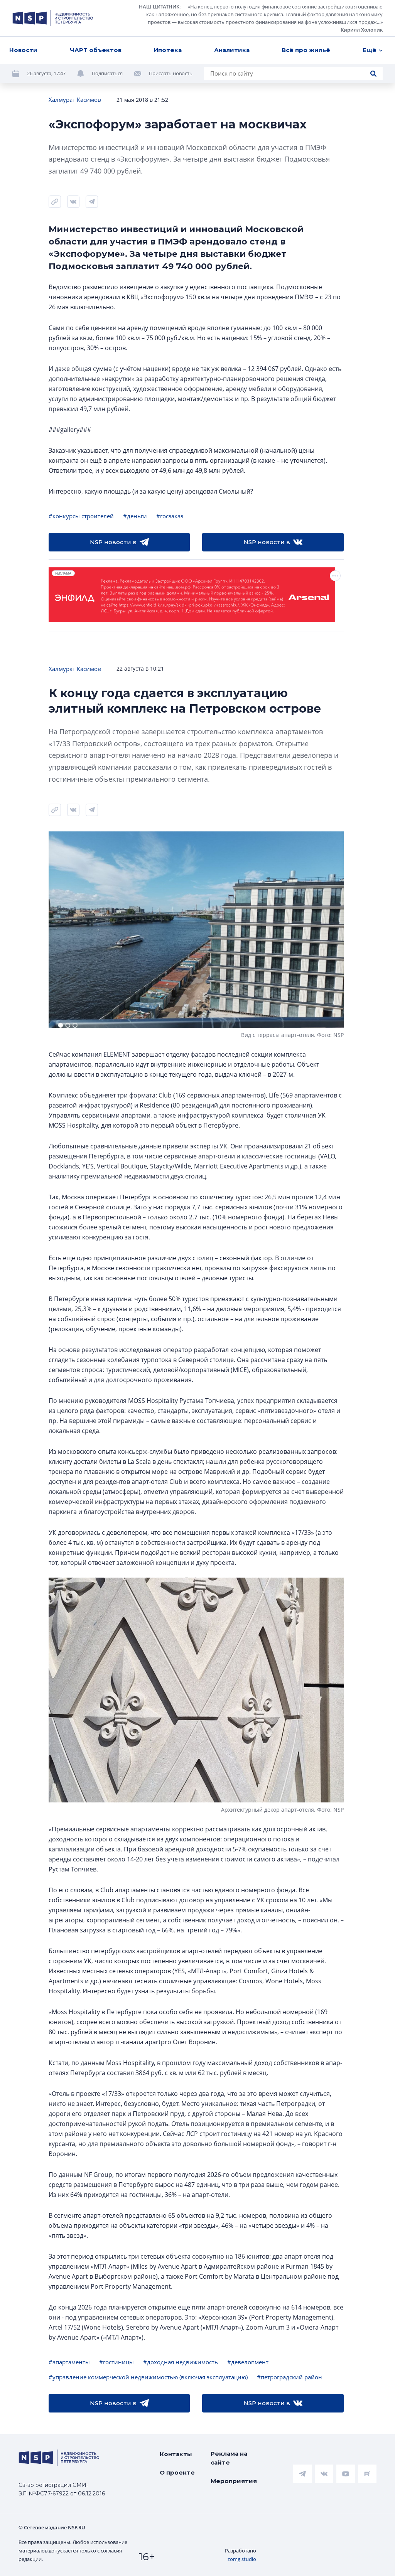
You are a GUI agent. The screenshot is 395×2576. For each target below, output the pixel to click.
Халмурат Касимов (75, 99)
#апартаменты (69, 2362)
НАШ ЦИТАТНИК (159, 7)
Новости (23, 50)
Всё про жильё (306, 50)
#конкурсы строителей (81, 516)
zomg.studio (242, 2559)
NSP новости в (113, 542)
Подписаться (107, 73)
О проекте (177, 2472)
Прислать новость (171, 73)
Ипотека (168, 50)
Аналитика (232, 50)
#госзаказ (170, 516)
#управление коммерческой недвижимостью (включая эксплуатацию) (148, 2377)
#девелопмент (248, 2362)
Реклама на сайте (229, 2458)
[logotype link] (53, 18)
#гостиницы (116, 2362)
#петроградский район (289, 2377)
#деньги (135, 516)
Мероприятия (234, 2481)
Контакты (176, 2454)
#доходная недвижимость (181, 2362)
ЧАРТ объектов (96, 50)
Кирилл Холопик (362, 30)
